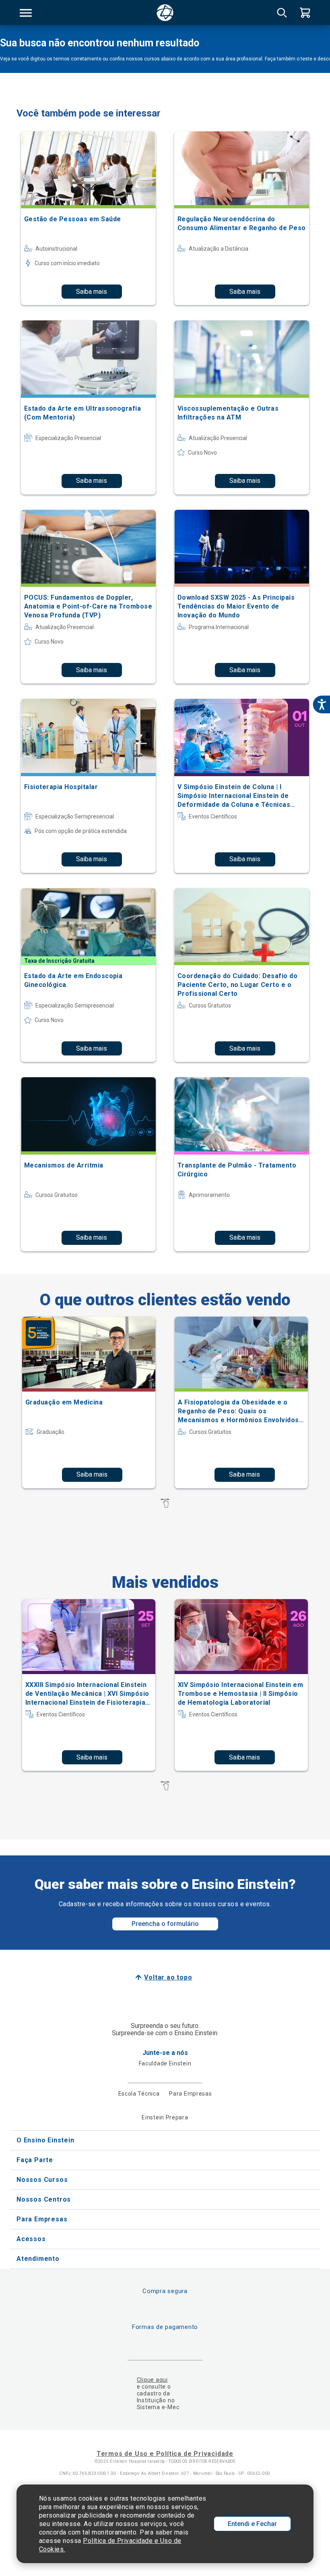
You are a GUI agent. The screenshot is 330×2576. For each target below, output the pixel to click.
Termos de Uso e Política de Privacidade (165, 2454)
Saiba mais (92, 292)
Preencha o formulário (165, 1924)
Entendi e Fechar (252, 2524)
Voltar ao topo (168, 1977)
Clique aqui (152, 2380)
